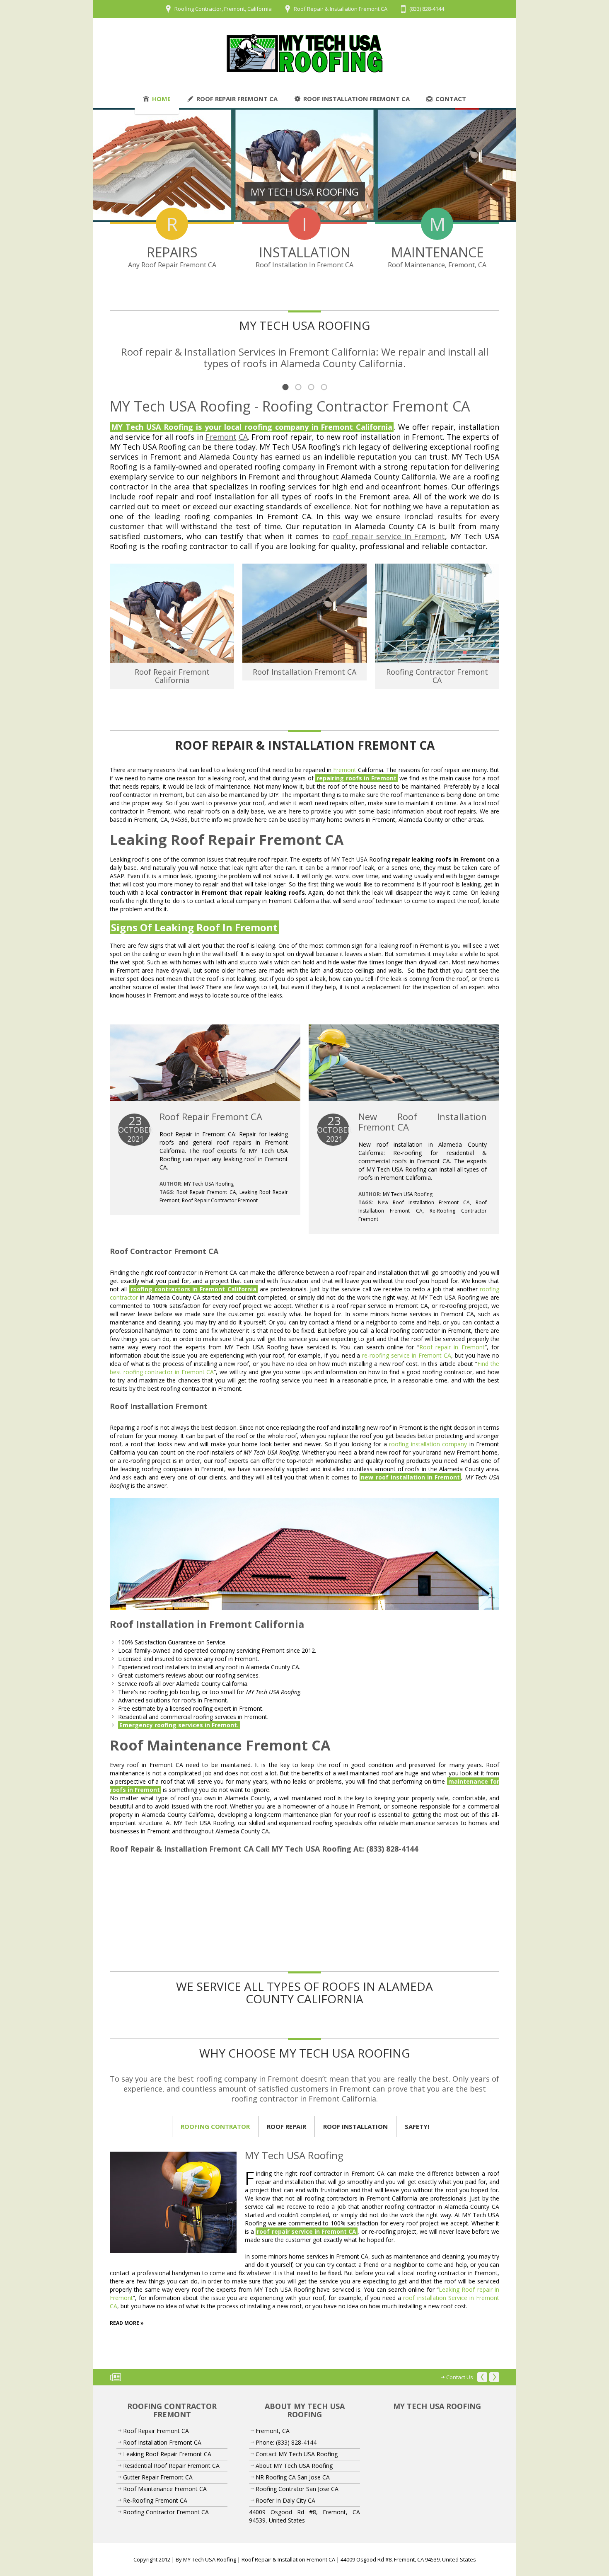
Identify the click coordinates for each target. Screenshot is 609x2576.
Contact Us (460, 2377)
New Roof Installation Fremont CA (423, 1122)
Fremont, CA (273, 2431)
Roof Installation (355, 2126)
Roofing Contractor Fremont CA (437, 676)
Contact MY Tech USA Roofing (297, 2454)
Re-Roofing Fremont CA (155, 2500)
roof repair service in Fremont (389, 536)
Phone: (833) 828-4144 (286, 2442)
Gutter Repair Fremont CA (158, 2477)
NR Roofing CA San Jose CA (293, 2477)
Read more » (127, 2323)
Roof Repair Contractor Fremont (220, 1200)
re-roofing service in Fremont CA (406, 1355)
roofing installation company (428, 1444)
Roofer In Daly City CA (285, 2500)
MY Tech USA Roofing (209, 1184)
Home (161, 99)
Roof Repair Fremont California (172, 676)
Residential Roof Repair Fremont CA (171, 2466)
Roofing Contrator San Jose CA (297, 2489)
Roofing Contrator (215, 2126)
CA (243, 437)
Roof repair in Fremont (452, 1347)
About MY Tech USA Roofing (294, 2466)
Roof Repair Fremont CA (237, 99)
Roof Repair (286, 2126)
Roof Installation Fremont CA (356, 99)
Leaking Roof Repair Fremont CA (167, 2454)
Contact (451, 99)
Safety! (417, 2126)
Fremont (221, 437)
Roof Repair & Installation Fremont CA (341, 9)
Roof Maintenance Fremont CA (165, 2489)
